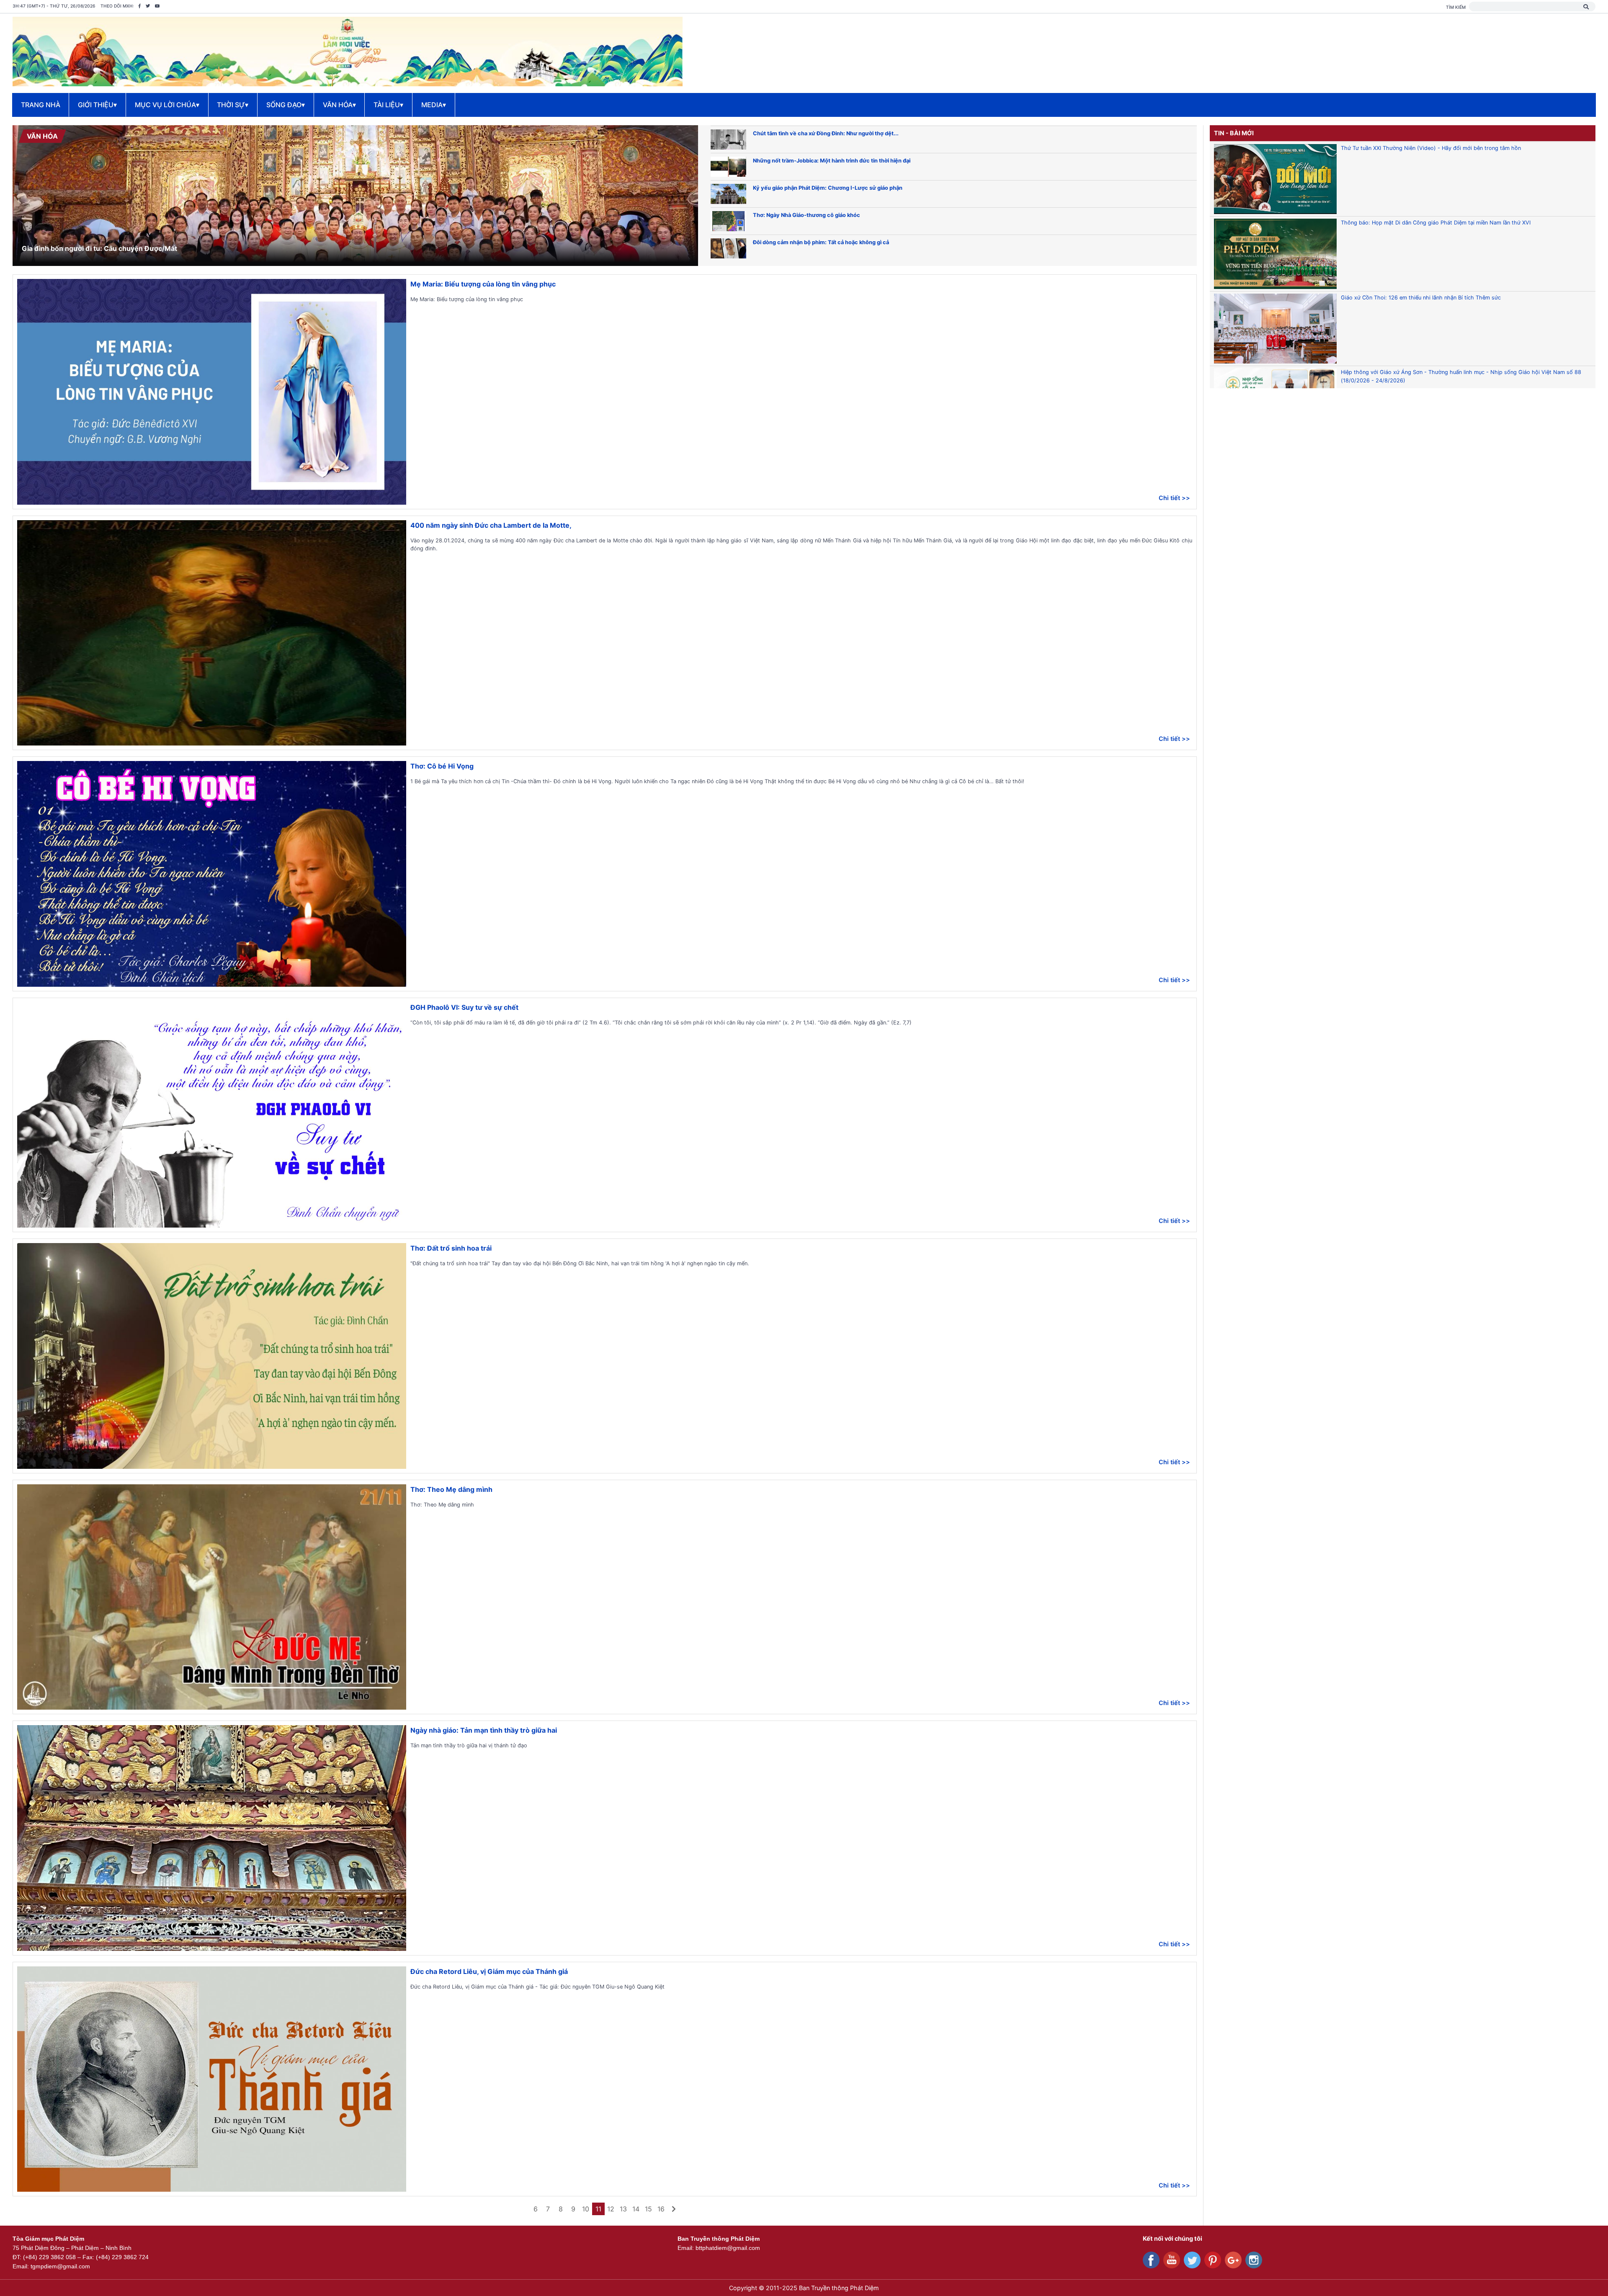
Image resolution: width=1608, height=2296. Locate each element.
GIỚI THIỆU (97, 105)
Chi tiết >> (1174, 498)
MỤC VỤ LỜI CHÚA (167, 105)
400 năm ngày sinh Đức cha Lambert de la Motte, (491, 525)
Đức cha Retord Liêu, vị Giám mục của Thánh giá (489, 1971)
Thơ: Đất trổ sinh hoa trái (451, 1248)
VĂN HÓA (339, 105)
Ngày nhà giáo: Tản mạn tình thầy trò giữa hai (484, 1730)
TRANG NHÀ (41, 105)
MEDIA (434, 105)
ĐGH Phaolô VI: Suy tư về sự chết (464, 1007)
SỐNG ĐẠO (286, 105)
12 (611, 2209)
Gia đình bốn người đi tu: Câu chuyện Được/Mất (99, 248)
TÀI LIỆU (388, 105)
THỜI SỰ (233, 105)
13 (623, 2209)
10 (586, 2209)
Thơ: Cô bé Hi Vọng (442, 766)
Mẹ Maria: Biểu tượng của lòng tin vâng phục (483, 284)
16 (661, 2209)
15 (648, 2209)
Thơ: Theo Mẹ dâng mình (451, 1489)
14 (636, 2209)
